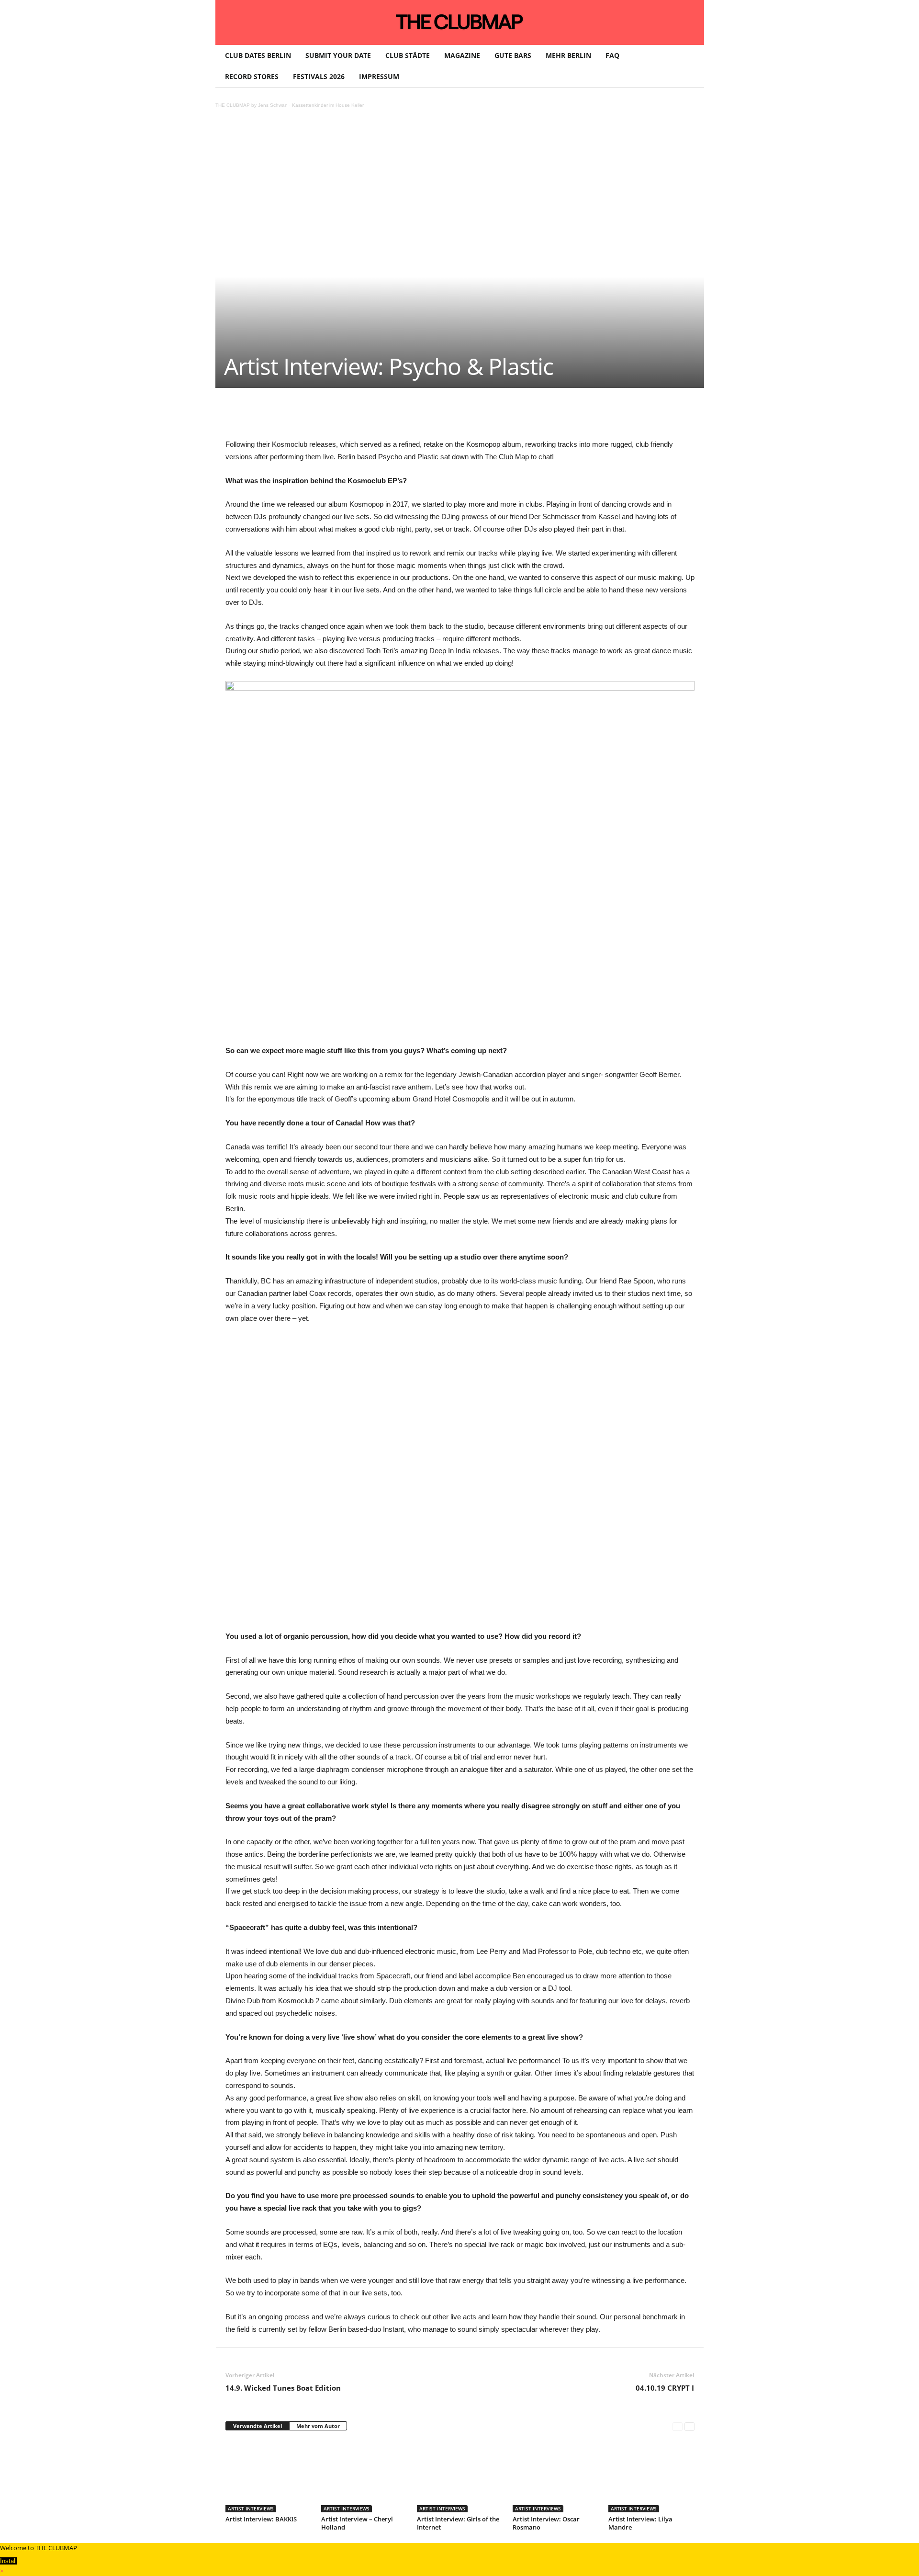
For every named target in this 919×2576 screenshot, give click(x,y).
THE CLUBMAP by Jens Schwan (252, 105)
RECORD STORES (252, 76)
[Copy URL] (448, 417)
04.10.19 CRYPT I (665, 2388)
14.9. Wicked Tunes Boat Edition (283, 2388)
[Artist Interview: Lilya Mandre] (651, 2476)
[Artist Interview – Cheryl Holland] (364, 2476)
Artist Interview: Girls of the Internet (458, 2523)
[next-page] (689, 2426)
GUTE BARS (513, 55)
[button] (690, 66)
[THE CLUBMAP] (460, 22)
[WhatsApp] (337, 417)
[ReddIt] (381, 417)
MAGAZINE (462, 55)
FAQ (612, 55)
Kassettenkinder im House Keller (328, 105)
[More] (470, 417)
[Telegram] (426, 417)
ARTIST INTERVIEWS (251, 2508)
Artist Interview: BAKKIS (261, 2519)
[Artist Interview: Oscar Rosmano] (556, 2476)
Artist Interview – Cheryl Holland (357, 2523)
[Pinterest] (315, 417)
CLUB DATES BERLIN (258, 55)
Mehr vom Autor (318, 2426)
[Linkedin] (359, 417)
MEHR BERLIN (568, 55)
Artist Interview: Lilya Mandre (640, 2523)
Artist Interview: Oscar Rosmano (546, 2523)
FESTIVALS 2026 (319, 76)
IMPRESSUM (379, 76)
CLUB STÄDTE (408, 55)
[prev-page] (678, 2426)
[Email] (403, 417)
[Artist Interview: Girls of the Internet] (460, 2476)
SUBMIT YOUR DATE (338, 55)
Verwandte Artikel (258, 2426)
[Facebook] (293, 417)
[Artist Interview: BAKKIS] (269, 2476)
